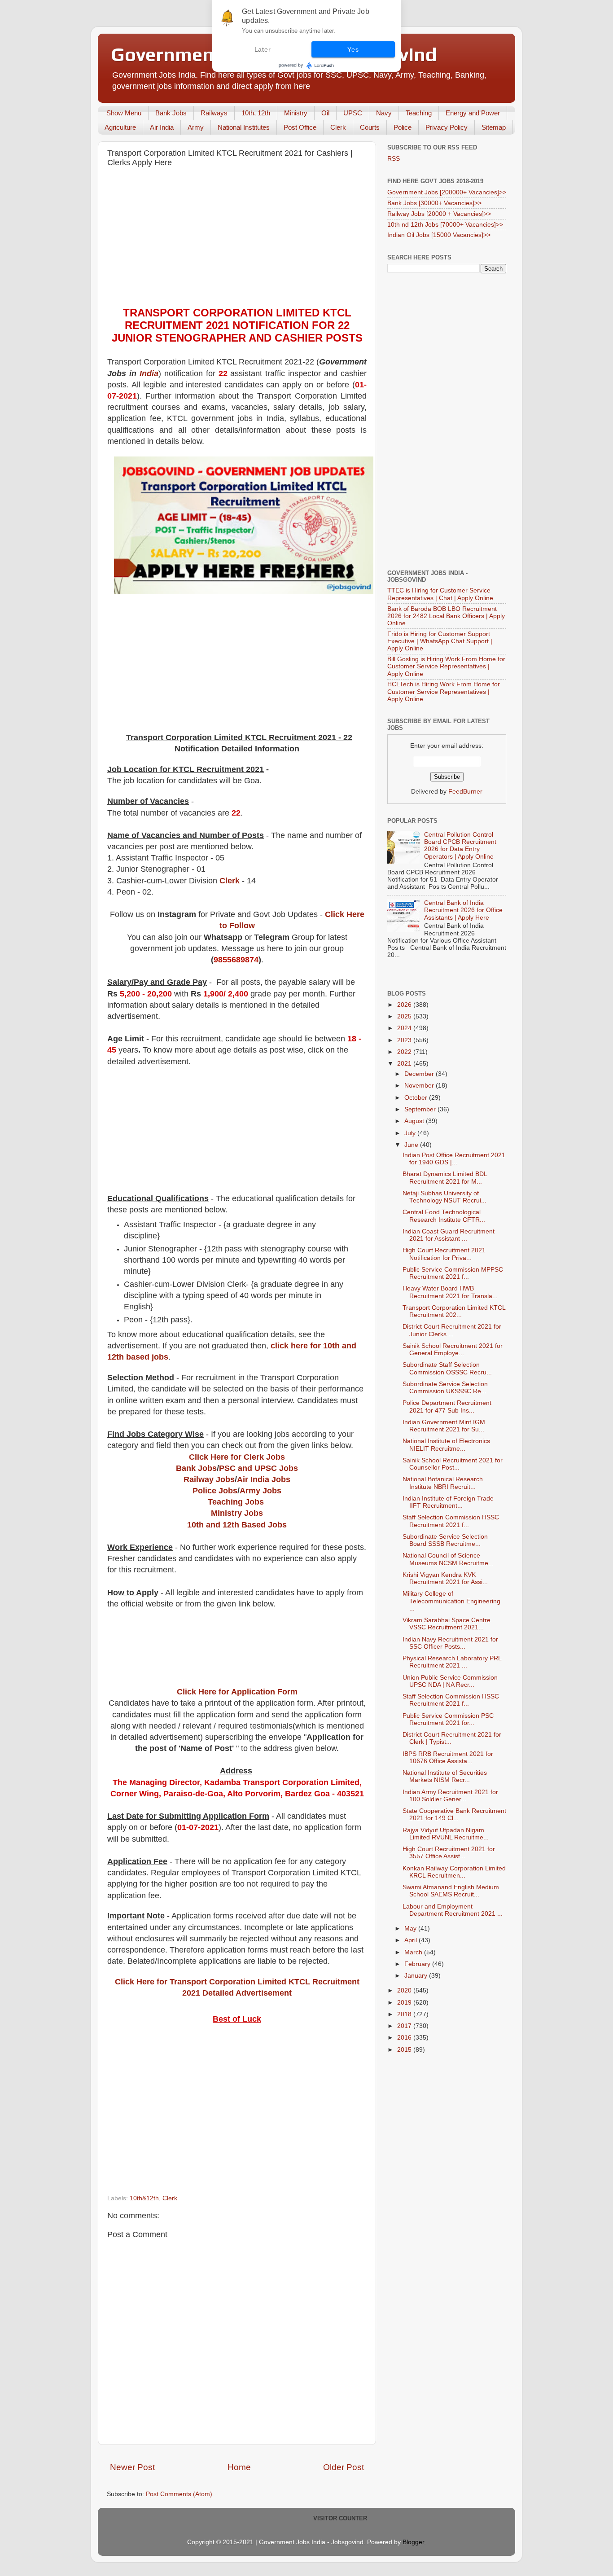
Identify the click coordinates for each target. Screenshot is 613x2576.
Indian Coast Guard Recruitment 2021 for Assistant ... (449, 1235)
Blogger (413, 2542)
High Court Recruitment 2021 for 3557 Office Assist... (449, 1853)
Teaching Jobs (236, 1502)
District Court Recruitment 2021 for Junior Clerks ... (452, 1330)
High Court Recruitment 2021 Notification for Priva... (444, 1254)
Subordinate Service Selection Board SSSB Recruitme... (445, 1540)
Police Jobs (215, 1491)
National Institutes (244, 127)
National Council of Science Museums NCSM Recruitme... (448, 1559)
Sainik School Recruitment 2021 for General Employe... (453, 1349)
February (418, 1964)
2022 (405, 1052)
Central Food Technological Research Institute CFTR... (444, 1216)
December (420, 1074)
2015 (405, 2050)
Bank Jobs (171, 113)
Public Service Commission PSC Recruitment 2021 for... (448, 1719)
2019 (405, 2003)
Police (403, 127)
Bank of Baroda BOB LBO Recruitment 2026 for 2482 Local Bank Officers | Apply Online (446, 616)
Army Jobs (261, 1491)
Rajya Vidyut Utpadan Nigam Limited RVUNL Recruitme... (446, 1834)
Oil (325, 113)
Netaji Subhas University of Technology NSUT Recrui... (444, 1197)
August (415, 1121)
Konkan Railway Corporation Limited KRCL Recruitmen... (454, 1872)
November (420, 1086)
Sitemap (494, 127)
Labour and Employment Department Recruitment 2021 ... (453, 1910)
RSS (394, 159)
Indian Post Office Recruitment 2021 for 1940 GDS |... (454, 1159)
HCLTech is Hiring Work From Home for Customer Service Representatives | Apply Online (444, 691)
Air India (162, 127)
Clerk (338, 127)
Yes (353, 49)
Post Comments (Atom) (179, 2494)
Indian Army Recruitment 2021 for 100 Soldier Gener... (450, 1796)
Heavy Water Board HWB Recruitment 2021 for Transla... (450, 1292)
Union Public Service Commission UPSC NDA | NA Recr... (450, 1681)
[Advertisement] (237, 239)
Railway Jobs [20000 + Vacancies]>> (439, 214)
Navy (384, 113)
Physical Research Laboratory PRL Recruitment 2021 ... (452, 1662)
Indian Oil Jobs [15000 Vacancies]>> (439, 235)
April (412, 1940)
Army (196, 127)
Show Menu (124, 113)
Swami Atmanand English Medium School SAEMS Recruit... (451, 1891)
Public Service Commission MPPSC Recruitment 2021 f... (453, 1273)
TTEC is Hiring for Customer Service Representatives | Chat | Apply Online (440, 594)
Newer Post (132, 2467)
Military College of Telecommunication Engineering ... (451, 1601)
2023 (405, 1040)
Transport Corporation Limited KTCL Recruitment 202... (454, 1311)
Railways (214, 113)
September (421, 1109)
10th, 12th (256, 113)
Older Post (344, 2467)
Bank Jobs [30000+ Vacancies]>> (434, 203)
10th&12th (144, 2198)
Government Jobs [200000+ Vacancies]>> (447, 192)
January (417, 1976)
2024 (405, 1028)
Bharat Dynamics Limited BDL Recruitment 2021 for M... (445, 1178)
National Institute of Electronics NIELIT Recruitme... (446, 1445)
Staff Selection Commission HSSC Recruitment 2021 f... (451, 1521)
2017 (405, 2026)
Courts (370, 127)
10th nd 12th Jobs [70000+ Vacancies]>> (445, 225)
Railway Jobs (209, 1479)
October (417, 1098)
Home (239, 2467)
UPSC (353, 113)
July (411, 1133)
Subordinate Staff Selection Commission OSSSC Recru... (447, 1368)
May (411, 1929)
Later (263, 49)
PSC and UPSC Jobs (258, 1468)
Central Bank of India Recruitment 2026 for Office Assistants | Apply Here (463, 910)
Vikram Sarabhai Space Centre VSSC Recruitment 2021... (447, 1624)
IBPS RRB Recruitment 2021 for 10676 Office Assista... (448, 1758)
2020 (405, 1990)
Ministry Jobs (237, 1513)
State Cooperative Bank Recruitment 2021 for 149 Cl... (454, 1815)
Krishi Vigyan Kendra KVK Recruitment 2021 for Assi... (445, 1578)
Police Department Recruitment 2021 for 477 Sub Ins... (447, 1406)
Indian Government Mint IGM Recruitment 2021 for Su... (444, 1426)
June (412, 1145)
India (149, 373)
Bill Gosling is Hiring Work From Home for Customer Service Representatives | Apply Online (446, 666)
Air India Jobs (264, 1479)
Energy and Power (473, 113)
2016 (405, 2038)
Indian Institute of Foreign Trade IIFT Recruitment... (448, 1502)
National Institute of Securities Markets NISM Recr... (445, 1776)
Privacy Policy (447, 127)
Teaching (419, 113)
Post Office (300, 127)
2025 (405, 1016)
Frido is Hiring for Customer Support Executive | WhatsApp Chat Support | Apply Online (440, 641)
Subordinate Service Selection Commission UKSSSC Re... (445, 1388)
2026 (405, 1005)
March (414, 1952)
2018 (405, 2014)
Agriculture (120, 127)
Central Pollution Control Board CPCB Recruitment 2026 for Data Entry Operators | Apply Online (460, 846)
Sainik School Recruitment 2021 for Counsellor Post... (453, 1464)
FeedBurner (465, 792)
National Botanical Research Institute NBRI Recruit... (443, 1483)
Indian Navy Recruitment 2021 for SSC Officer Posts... (450, 1643)
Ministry (296, 113)
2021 (405, 1064)
